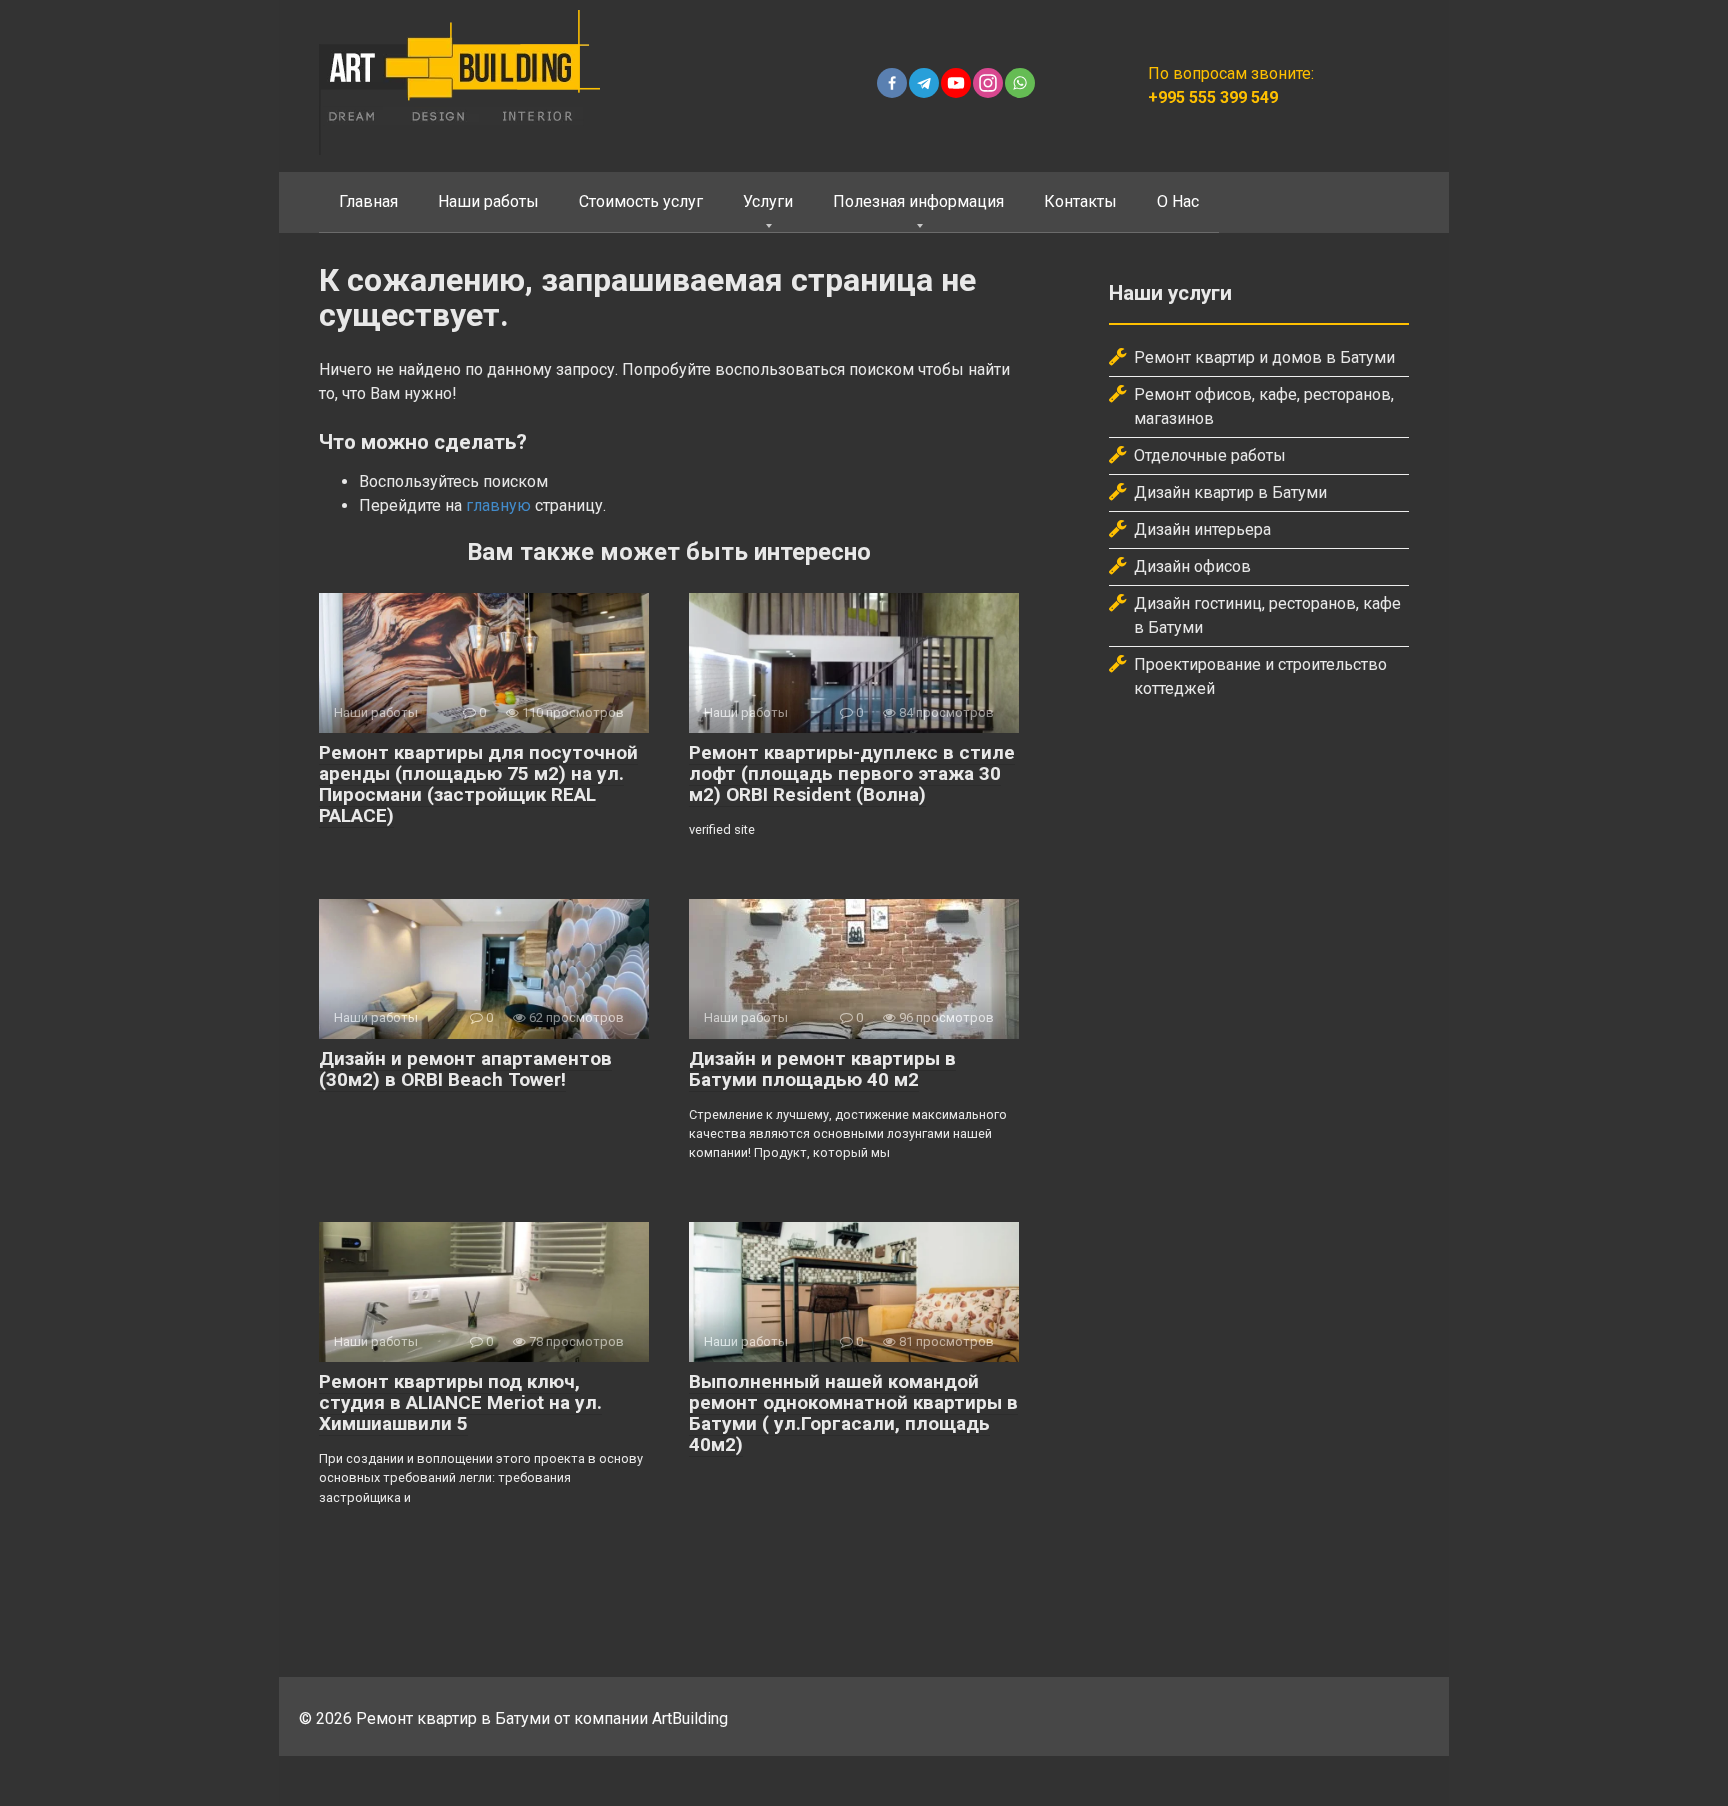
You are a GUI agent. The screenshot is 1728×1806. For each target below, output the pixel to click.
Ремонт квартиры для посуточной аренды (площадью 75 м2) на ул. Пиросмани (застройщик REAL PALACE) (478, 784)
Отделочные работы (1210, 455)
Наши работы (488, 201)
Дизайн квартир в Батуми (1230, 492)
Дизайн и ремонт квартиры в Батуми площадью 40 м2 (822, 1069)
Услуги (768, 201)
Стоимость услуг (641, 201)
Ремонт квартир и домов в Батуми (1264, 357)
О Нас (1178, 201)
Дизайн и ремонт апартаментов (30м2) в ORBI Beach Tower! (465, 1069)
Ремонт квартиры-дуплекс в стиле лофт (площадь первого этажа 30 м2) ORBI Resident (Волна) (852, 773)
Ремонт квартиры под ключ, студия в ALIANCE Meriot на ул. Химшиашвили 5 (460, 1402)
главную (498, 505)
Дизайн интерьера (1202, 529)
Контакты (1080, 201)
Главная (368, 201)
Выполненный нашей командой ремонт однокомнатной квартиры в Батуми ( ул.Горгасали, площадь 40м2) (853, 1413)
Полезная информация (918, 201)
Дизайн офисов (1192, 566)
